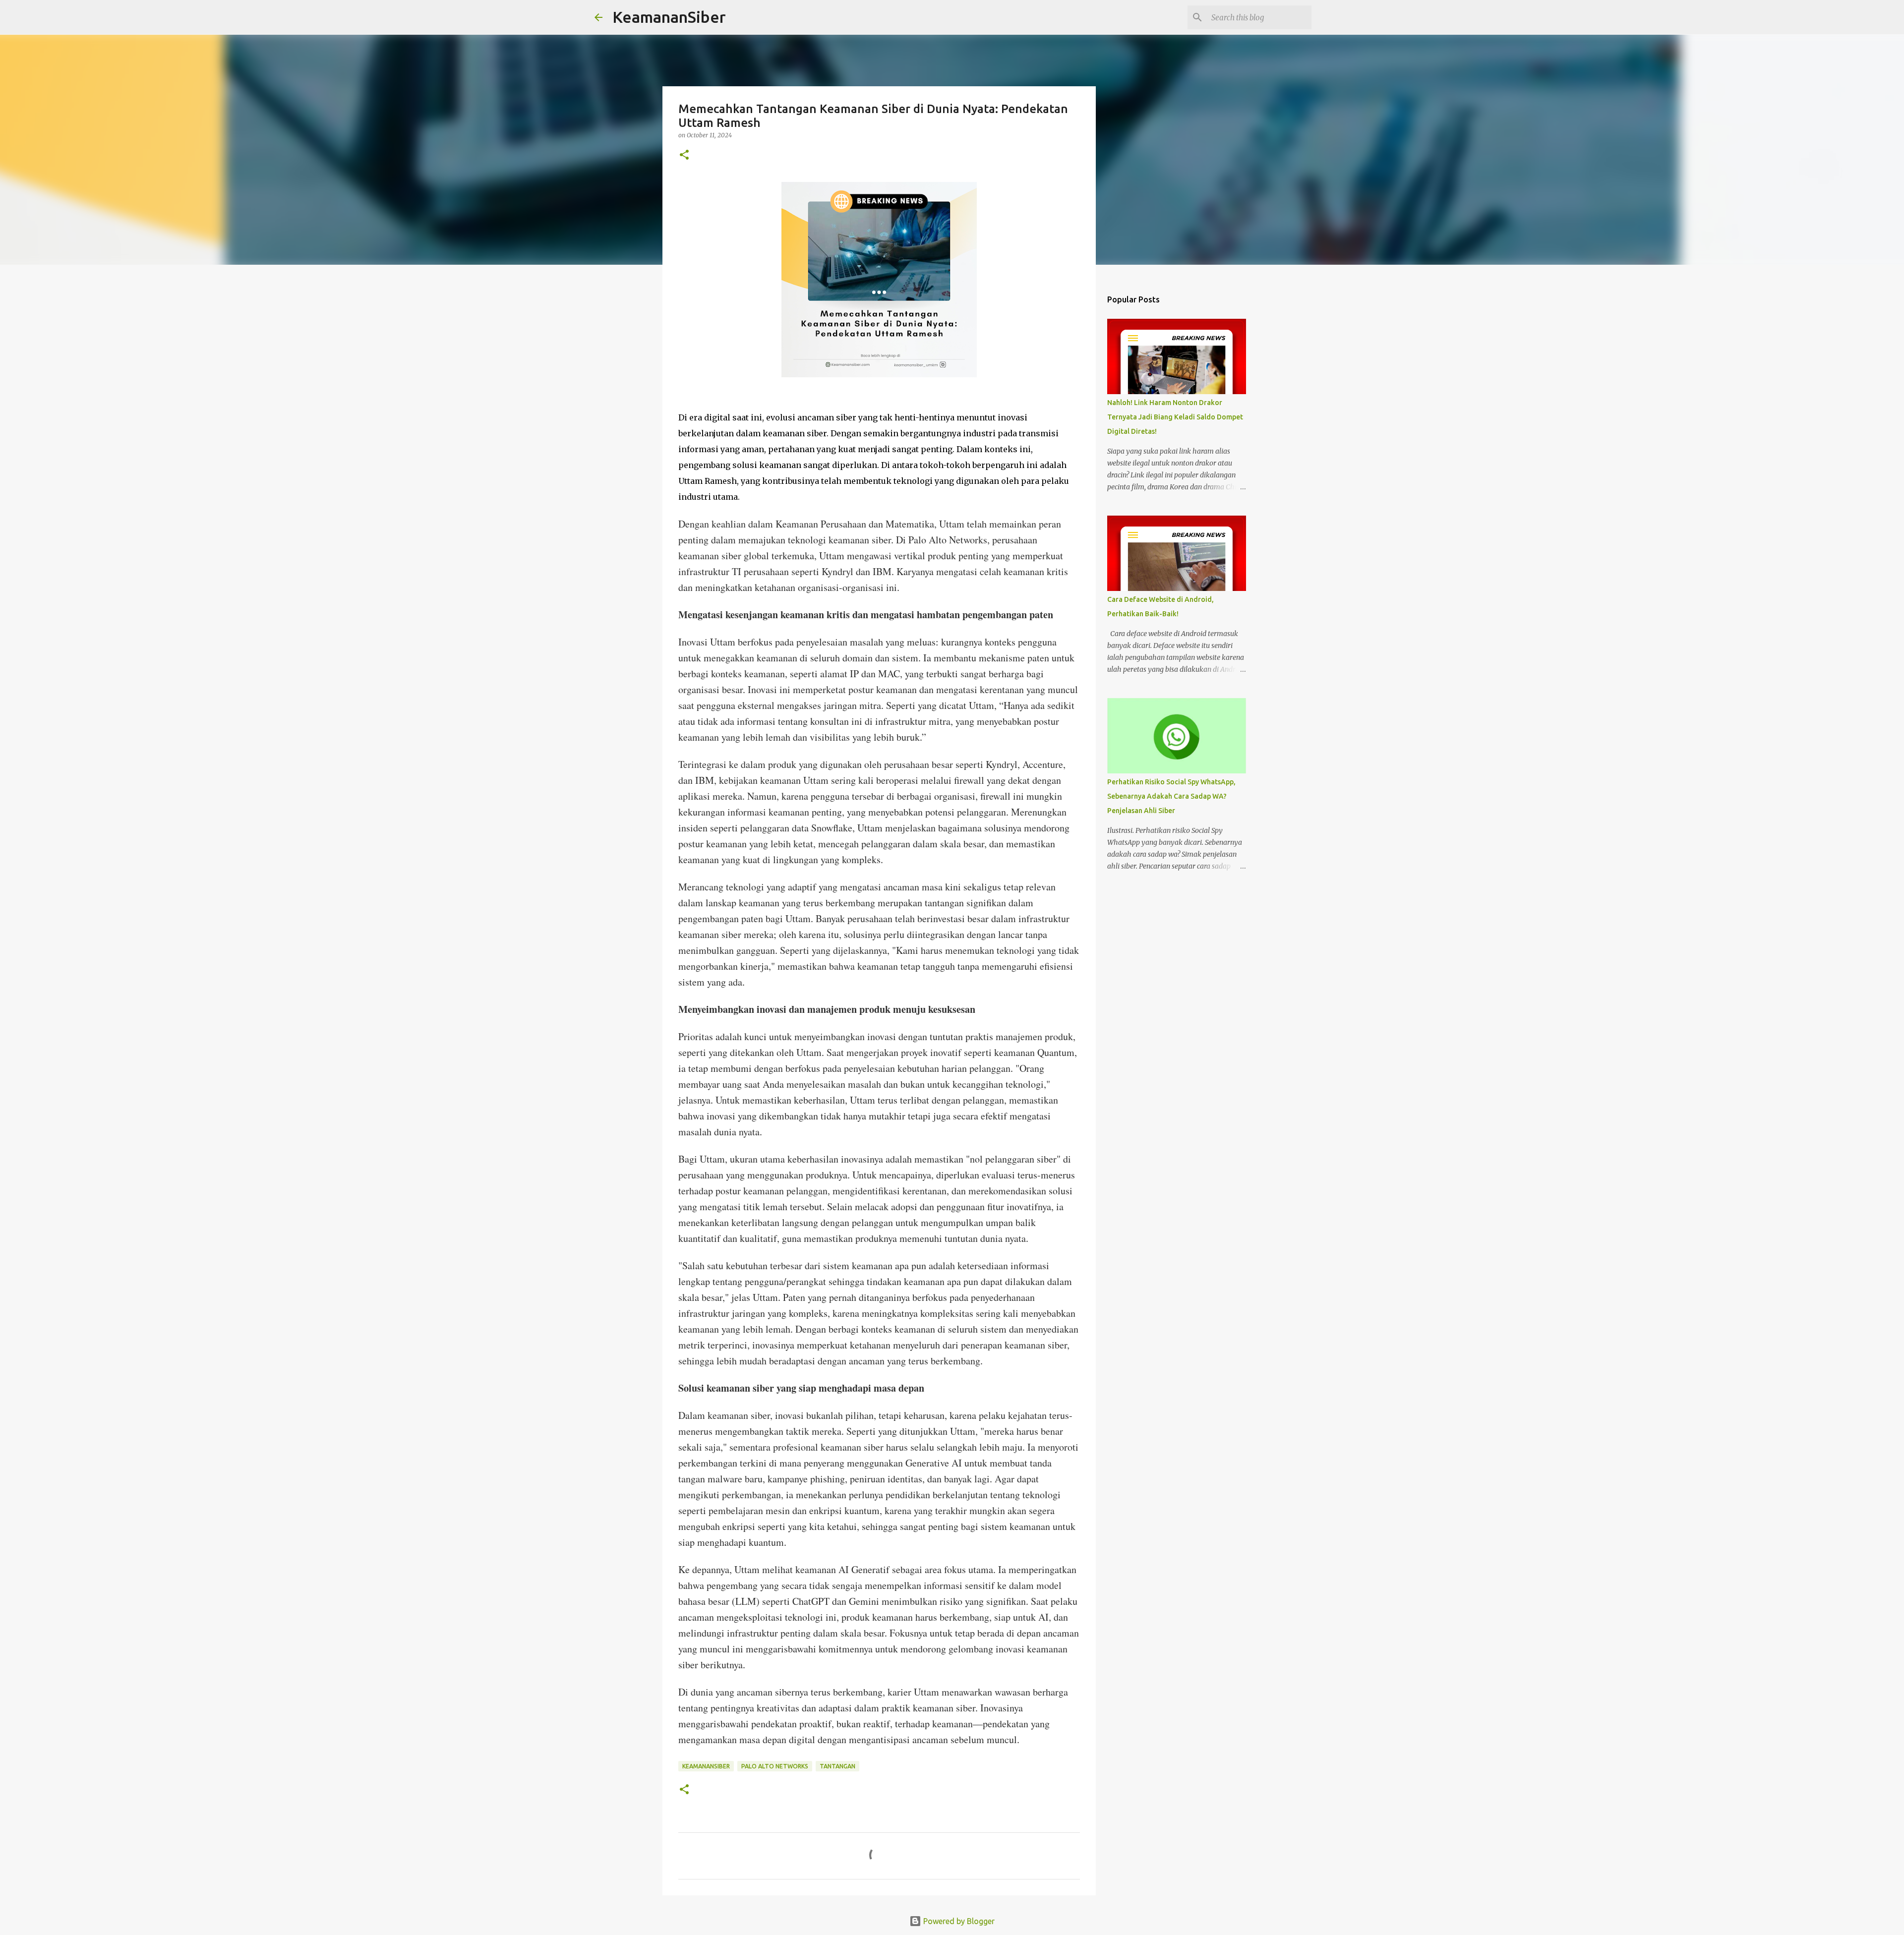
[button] (684, 155)
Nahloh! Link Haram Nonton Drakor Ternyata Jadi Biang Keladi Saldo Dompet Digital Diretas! (1175, 417)
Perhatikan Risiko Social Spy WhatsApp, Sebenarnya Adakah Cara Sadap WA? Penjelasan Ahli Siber (1171, 796)
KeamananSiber (669, 17)
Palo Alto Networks (775, 1766)
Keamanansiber (706, 1766)
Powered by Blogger (958, 1921)
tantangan (837, 1766)
